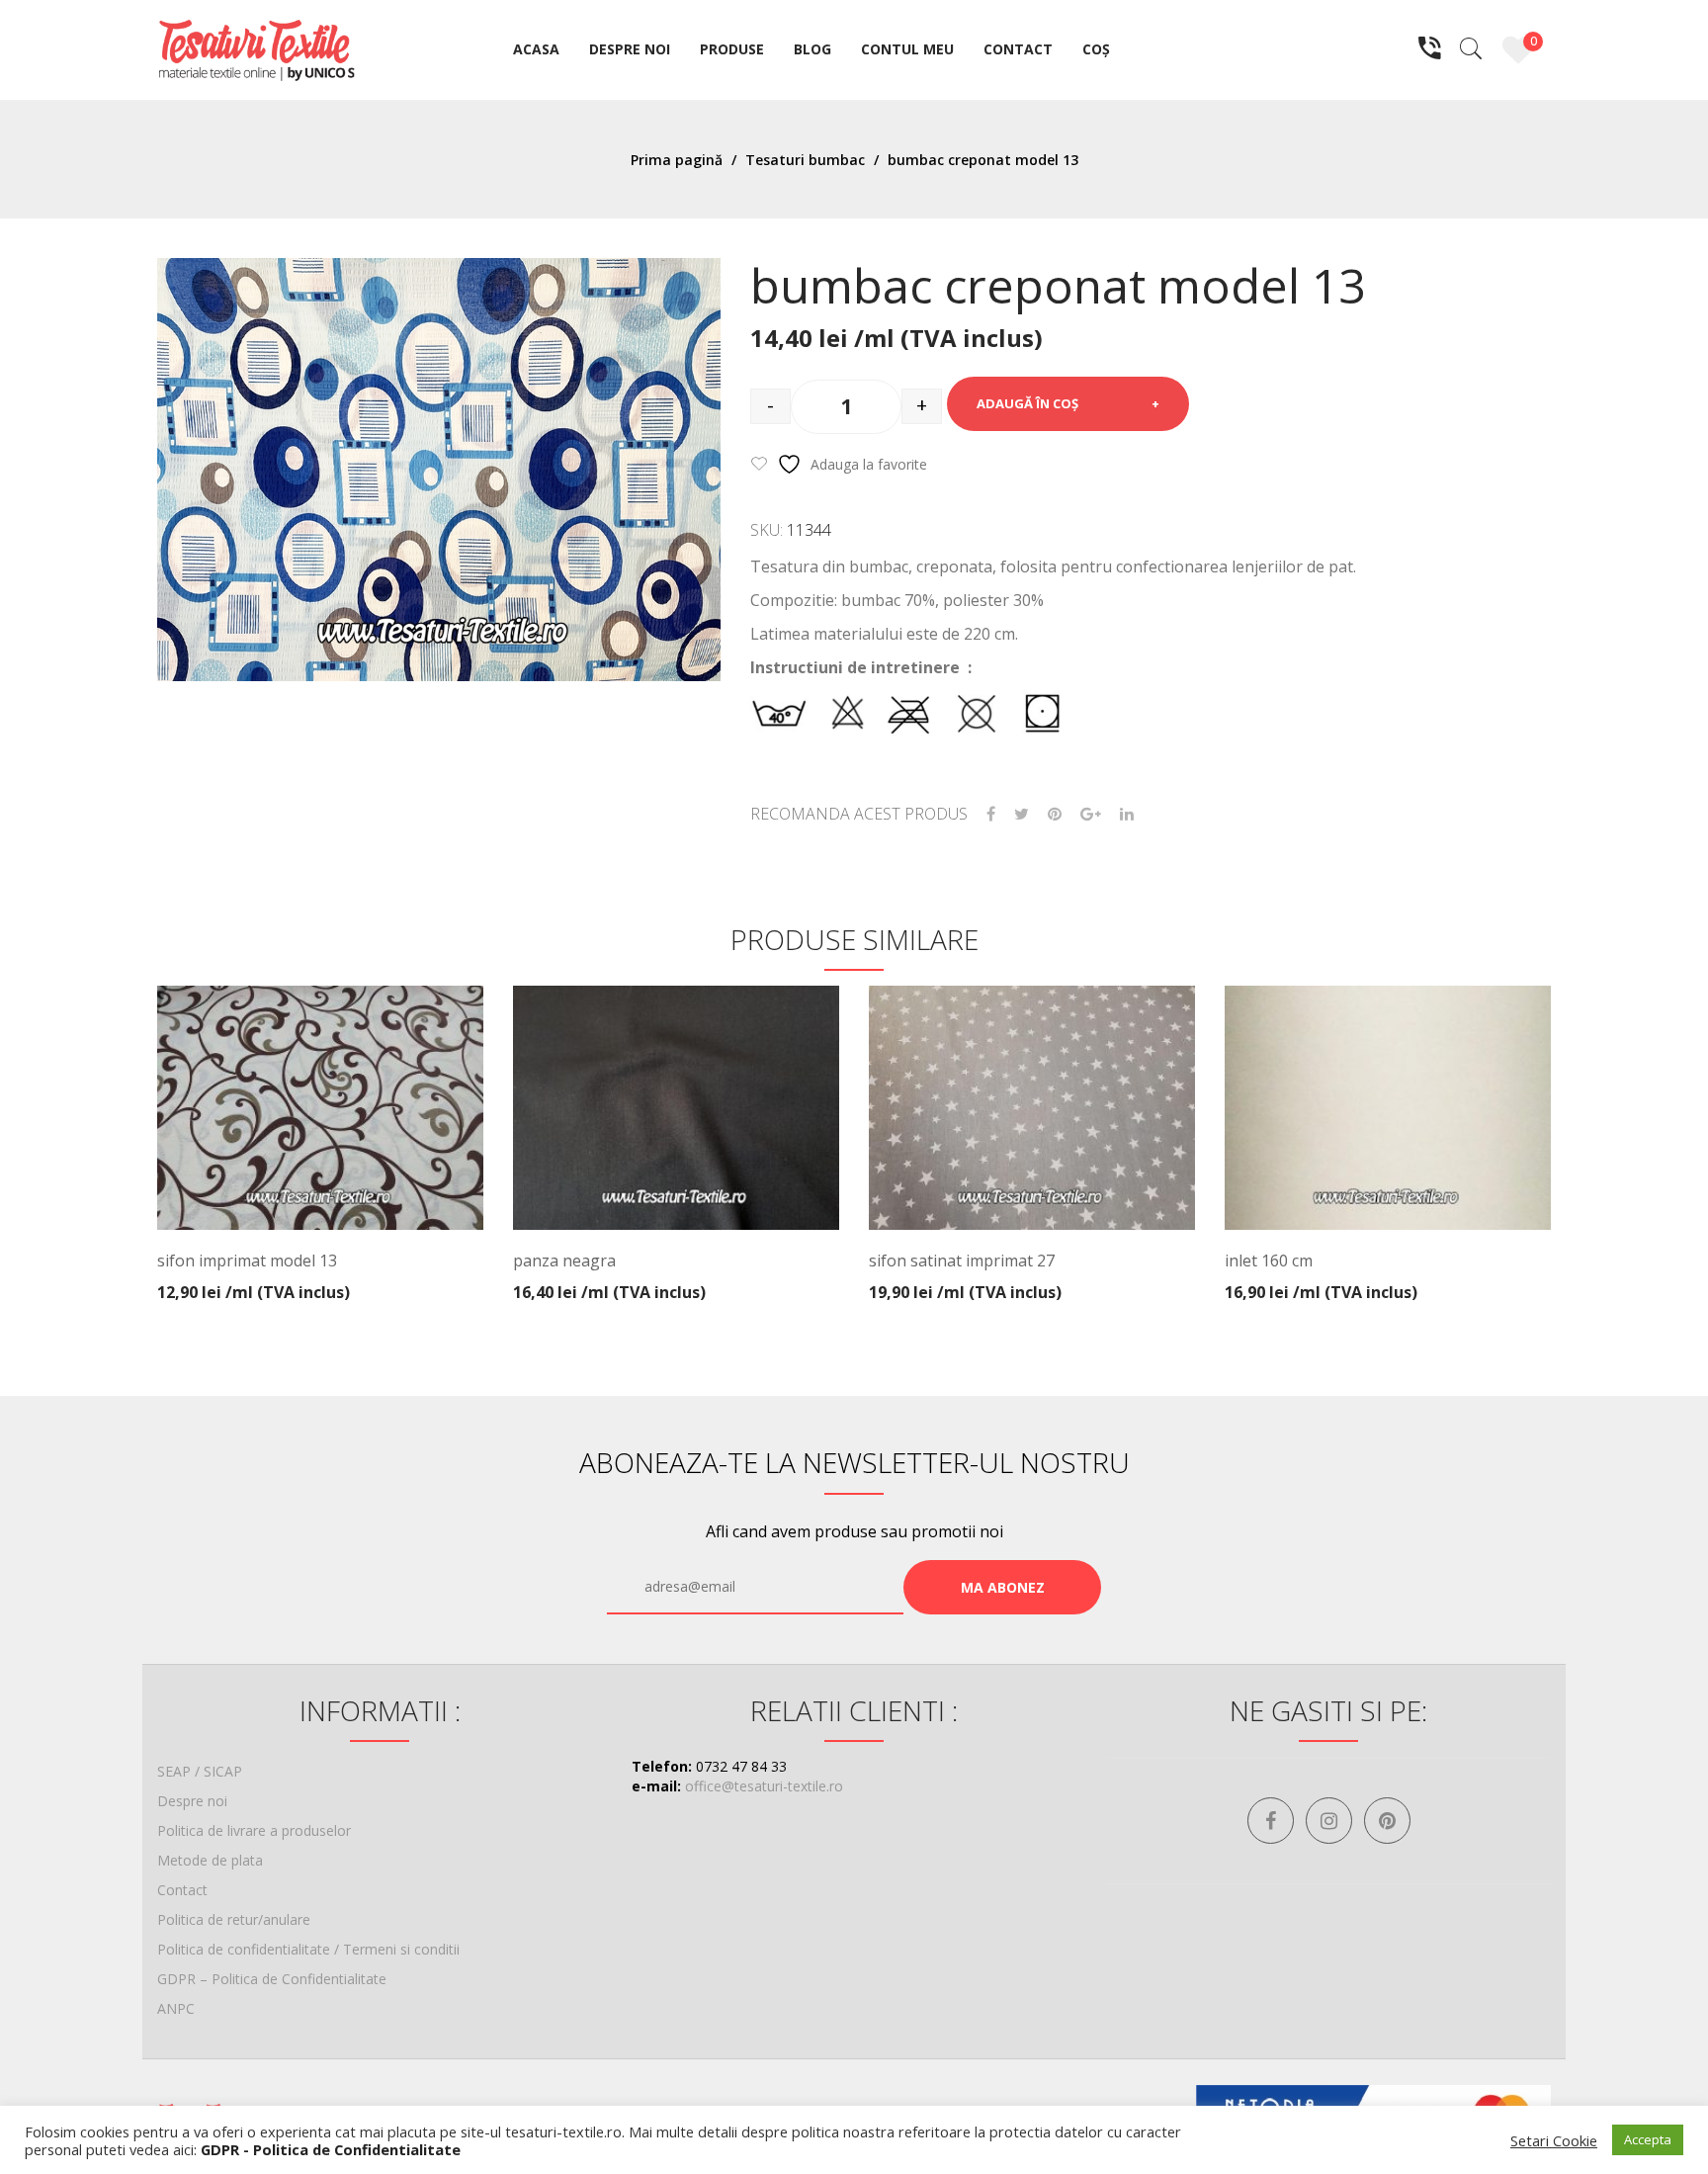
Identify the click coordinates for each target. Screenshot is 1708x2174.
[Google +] (1091, 814)
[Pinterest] (1055, 814)
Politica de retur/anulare (234, 1919)
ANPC (176, 2008)
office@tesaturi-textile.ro (764, 1786)
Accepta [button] (1648, 2139)
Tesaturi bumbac (805, 160)
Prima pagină (677, 160)
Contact (182, 1890)
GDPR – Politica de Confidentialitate (272, 1979)
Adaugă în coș (1027, 403)
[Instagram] (1329, 1821)
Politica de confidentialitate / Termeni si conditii (308, 1949)
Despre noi (192, 1801)
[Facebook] (991, 814)
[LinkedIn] (1127, 814)
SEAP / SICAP (200, 1771)
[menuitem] (536, 50)
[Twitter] (1022, 814)
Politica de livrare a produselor (254, 1830)
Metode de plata (210, 1860)
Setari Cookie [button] (1554, 2140)
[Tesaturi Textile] (256, 48)
